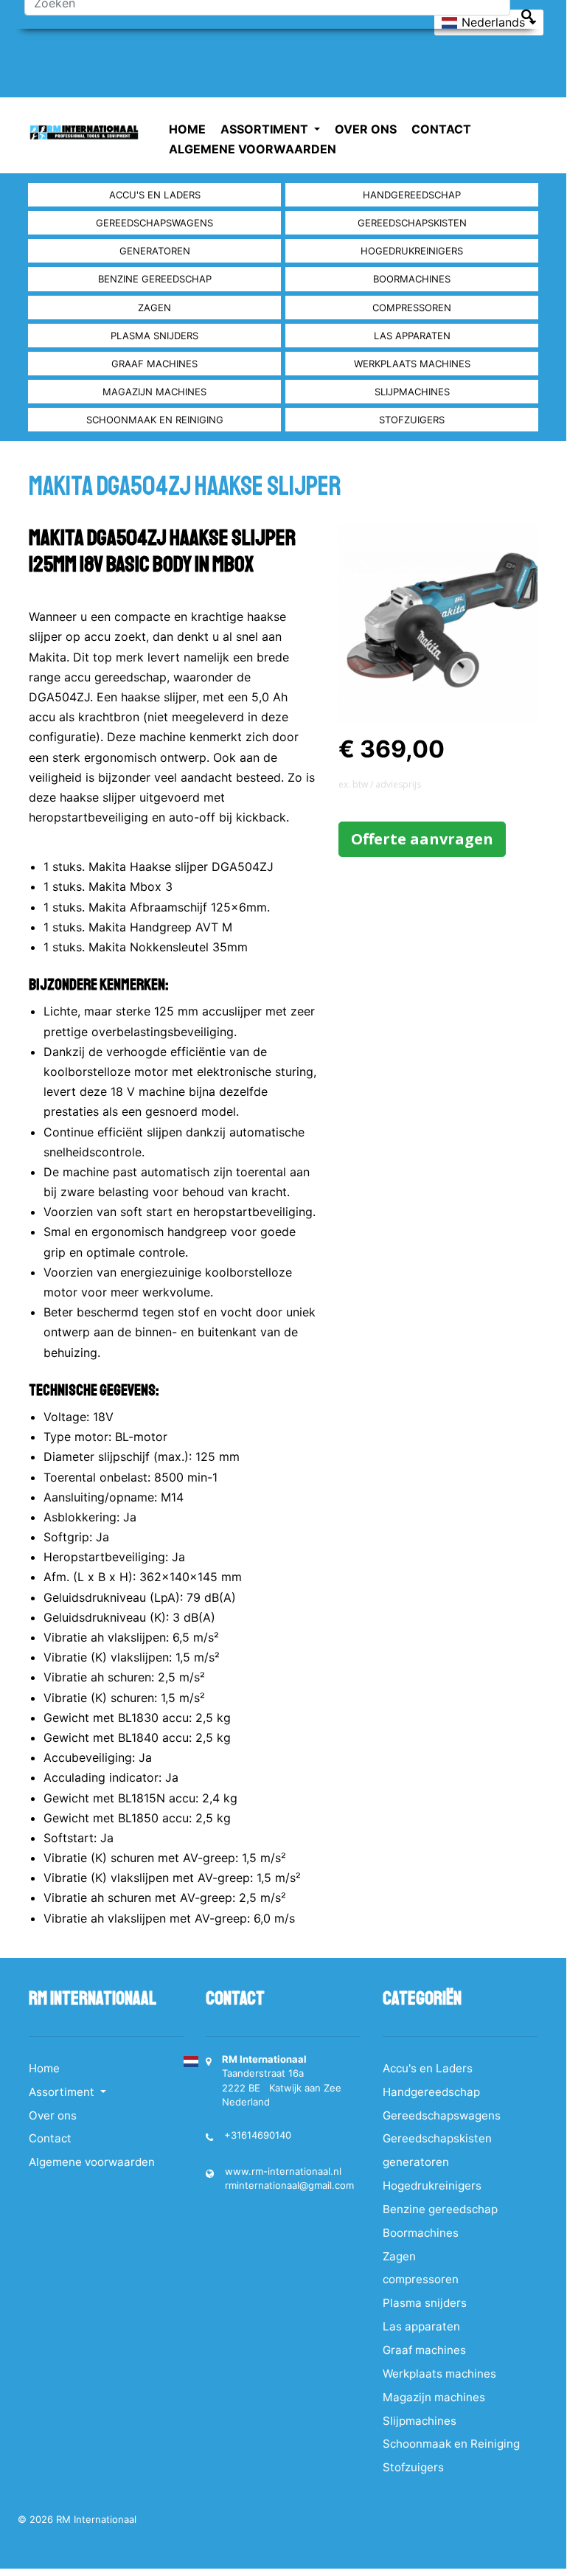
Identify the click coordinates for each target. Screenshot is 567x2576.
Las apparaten (412, 336)
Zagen (154, 308)
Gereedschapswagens (154, 223)
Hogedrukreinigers (412, 251)
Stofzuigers (412, 420)
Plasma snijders (154, 336)
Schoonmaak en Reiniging (155, 420)
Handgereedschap (412, 195)
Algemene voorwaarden (253, 149)
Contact (441, 129)
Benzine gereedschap (155, 279)
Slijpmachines (412, 392)
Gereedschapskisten (412, 223)
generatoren (155, 251)
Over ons (366, 129)
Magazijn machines (154, 392)
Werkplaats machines (412, 364)
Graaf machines (154, 364)
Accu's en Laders (155, 195)
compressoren (412, 308)
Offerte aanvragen (422, 839)
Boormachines (412, 279)
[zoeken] (527, 15)
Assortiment (266, 129)
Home (187, 129)
